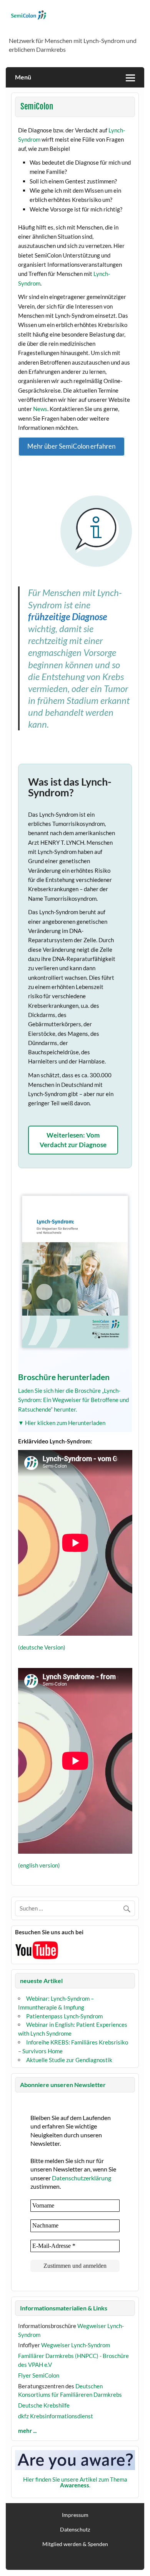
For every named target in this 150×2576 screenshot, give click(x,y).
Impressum (75, 2515)
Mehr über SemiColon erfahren (71, 446)
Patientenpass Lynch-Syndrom (64, 2016)
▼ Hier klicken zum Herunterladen (62, 1423)
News (40, 409)
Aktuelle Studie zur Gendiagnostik (69, 2060)
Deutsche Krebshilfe (44, 2405)
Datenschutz (75, 2530)
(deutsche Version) (42, 1647)
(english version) (39, 1865)
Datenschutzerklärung (82, 2178)
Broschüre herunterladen (64, 1377)
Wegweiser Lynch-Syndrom (76, 2345)
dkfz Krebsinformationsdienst (56, 2416)
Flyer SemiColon (39, 2375)
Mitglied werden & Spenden (75, 2544)
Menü (23, 77)
